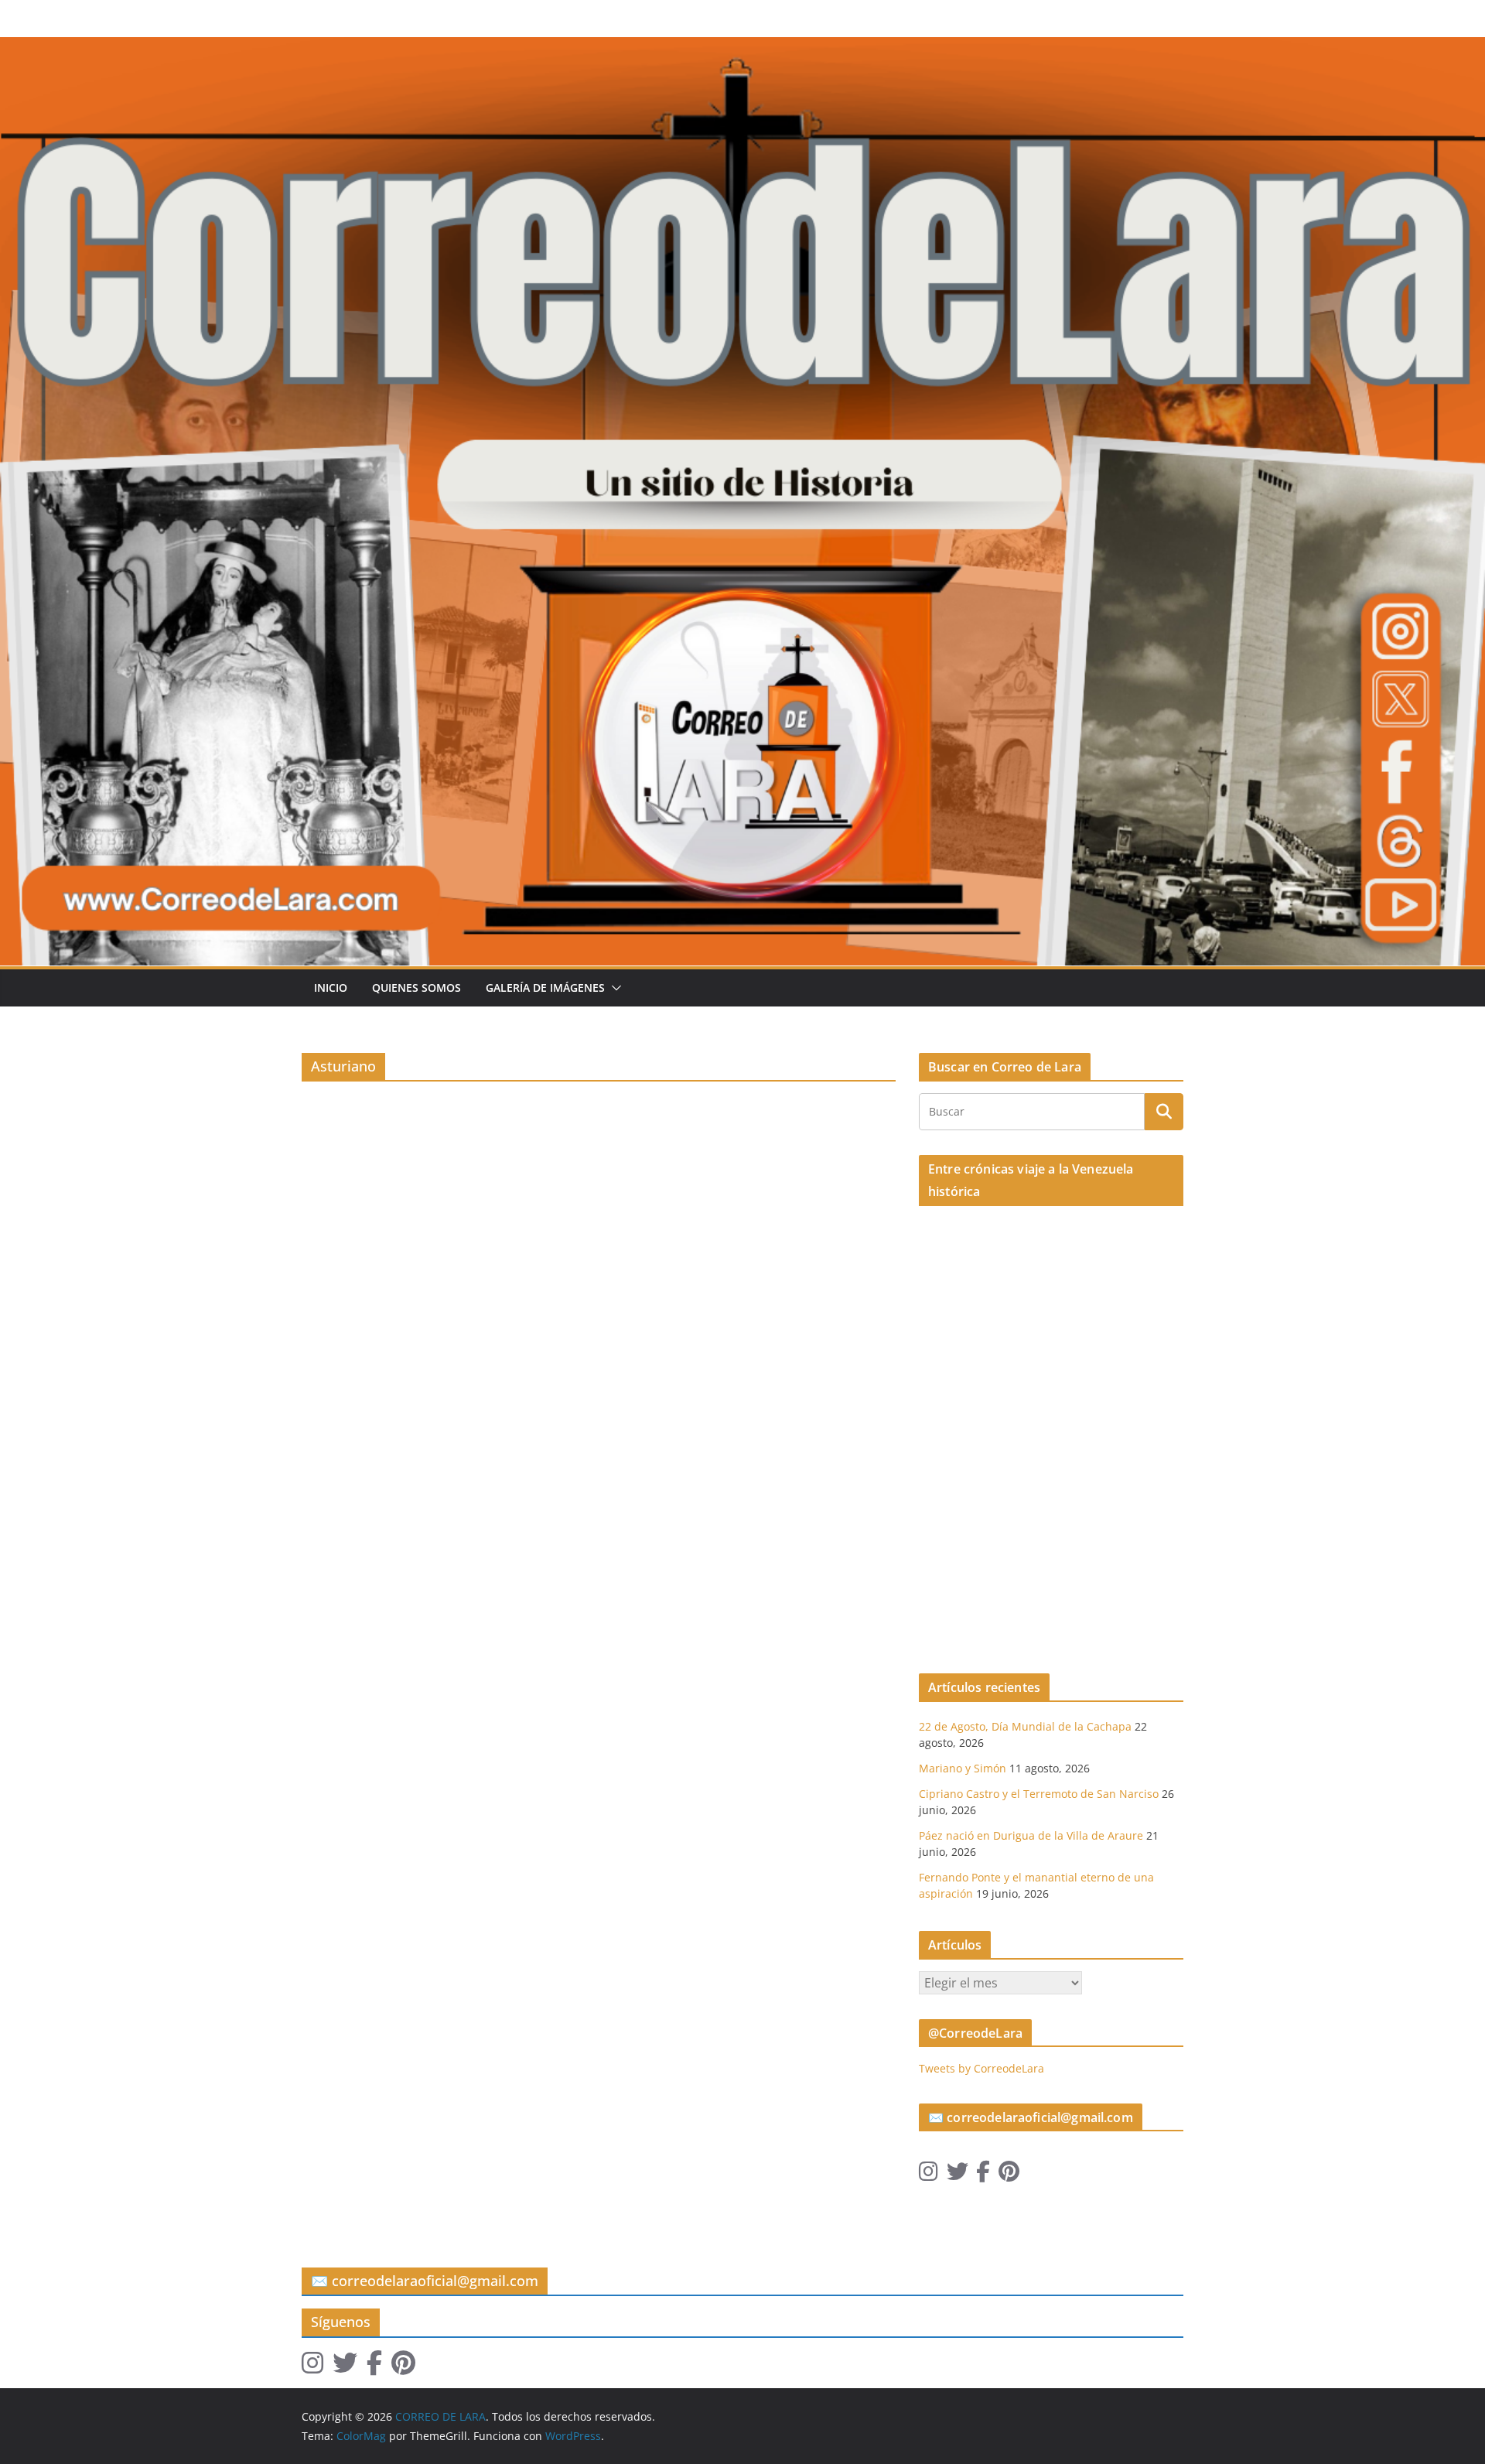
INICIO (331, 988)
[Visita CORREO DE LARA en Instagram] (929, 2175)
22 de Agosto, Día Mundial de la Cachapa (1025, 1726)
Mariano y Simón (963, 1768)
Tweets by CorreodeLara (981, 2068)
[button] (613, 988)
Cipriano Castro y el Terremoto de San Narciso (1039, 1794)
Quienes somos (416, 988)
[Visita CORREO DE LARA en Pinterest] (1009, 2175)
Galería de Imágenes (545, 988)
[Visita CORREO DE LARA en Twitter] (958, 2175)
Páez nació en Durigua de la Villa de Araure (1031, 1835)
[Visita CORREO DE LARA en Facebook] (983, 2175)
